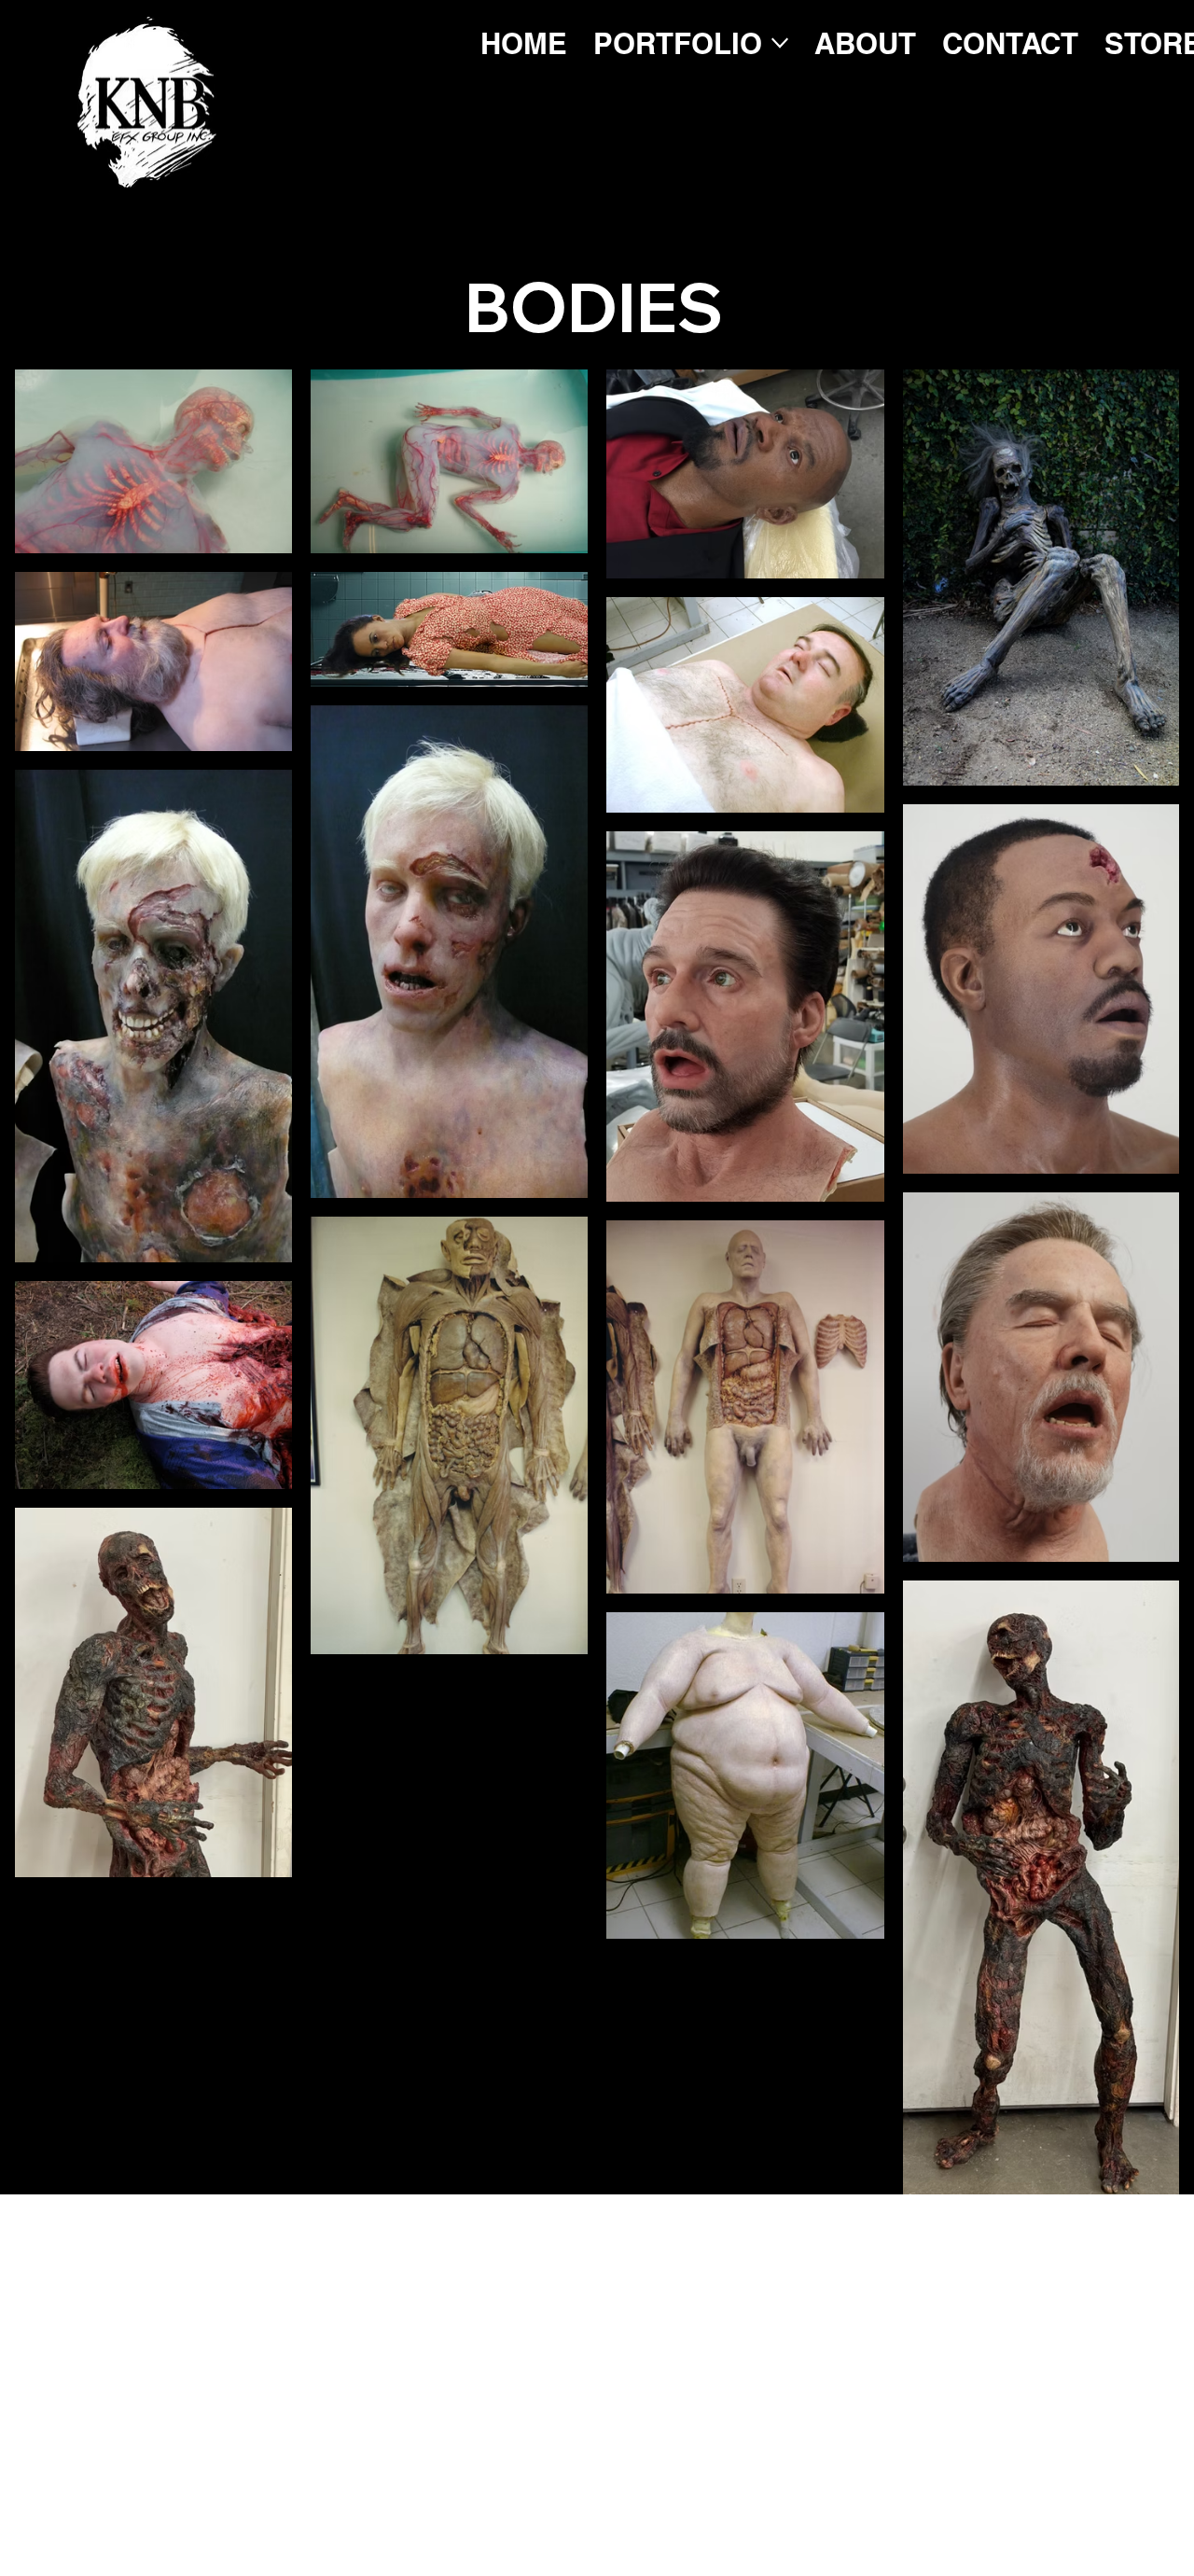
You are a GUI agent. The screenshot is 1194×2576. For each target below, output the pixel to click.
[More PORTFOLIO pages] (780, 43)
